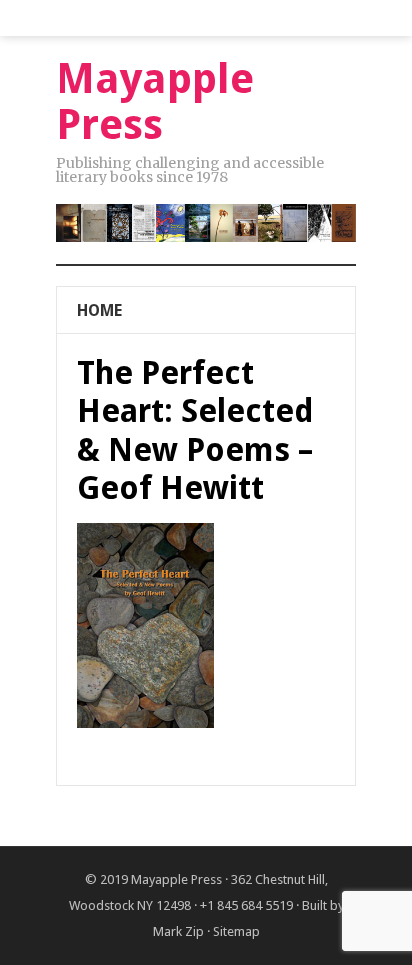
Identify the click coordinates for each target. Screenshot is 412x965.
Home (99, 310)
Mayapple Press (176, 879)
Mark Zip (178, 931)
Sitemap (236, 931)
